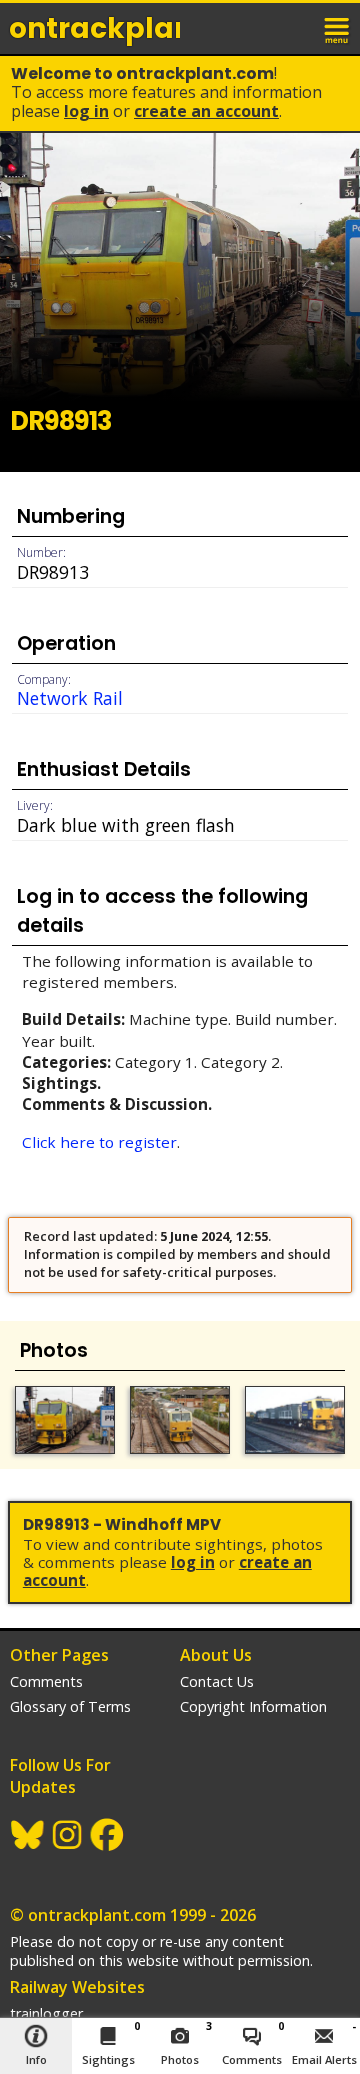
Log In (86, 111)
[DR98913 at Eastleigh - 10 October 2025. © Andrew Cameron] (65, 1419)
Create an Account (206, 111)
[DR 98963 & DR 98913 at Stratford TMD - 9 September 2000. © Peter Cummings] (295, 1419)
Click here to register (99, 1142)
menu (338, 28)
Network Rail (70, 698)
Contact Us (217, 1681)
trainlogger (46, 2013)
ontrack (94, 28)
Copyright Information (253, 1706)
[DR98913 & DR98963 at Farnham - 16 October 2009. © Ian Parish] (180, 1419)
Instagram (68, 1835)
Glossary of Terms (70, 1706)
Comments (46, 1681)
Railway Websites (77, 1987)
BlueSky (28, 1835)
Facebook (108, 1835)
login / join (294, 28)
